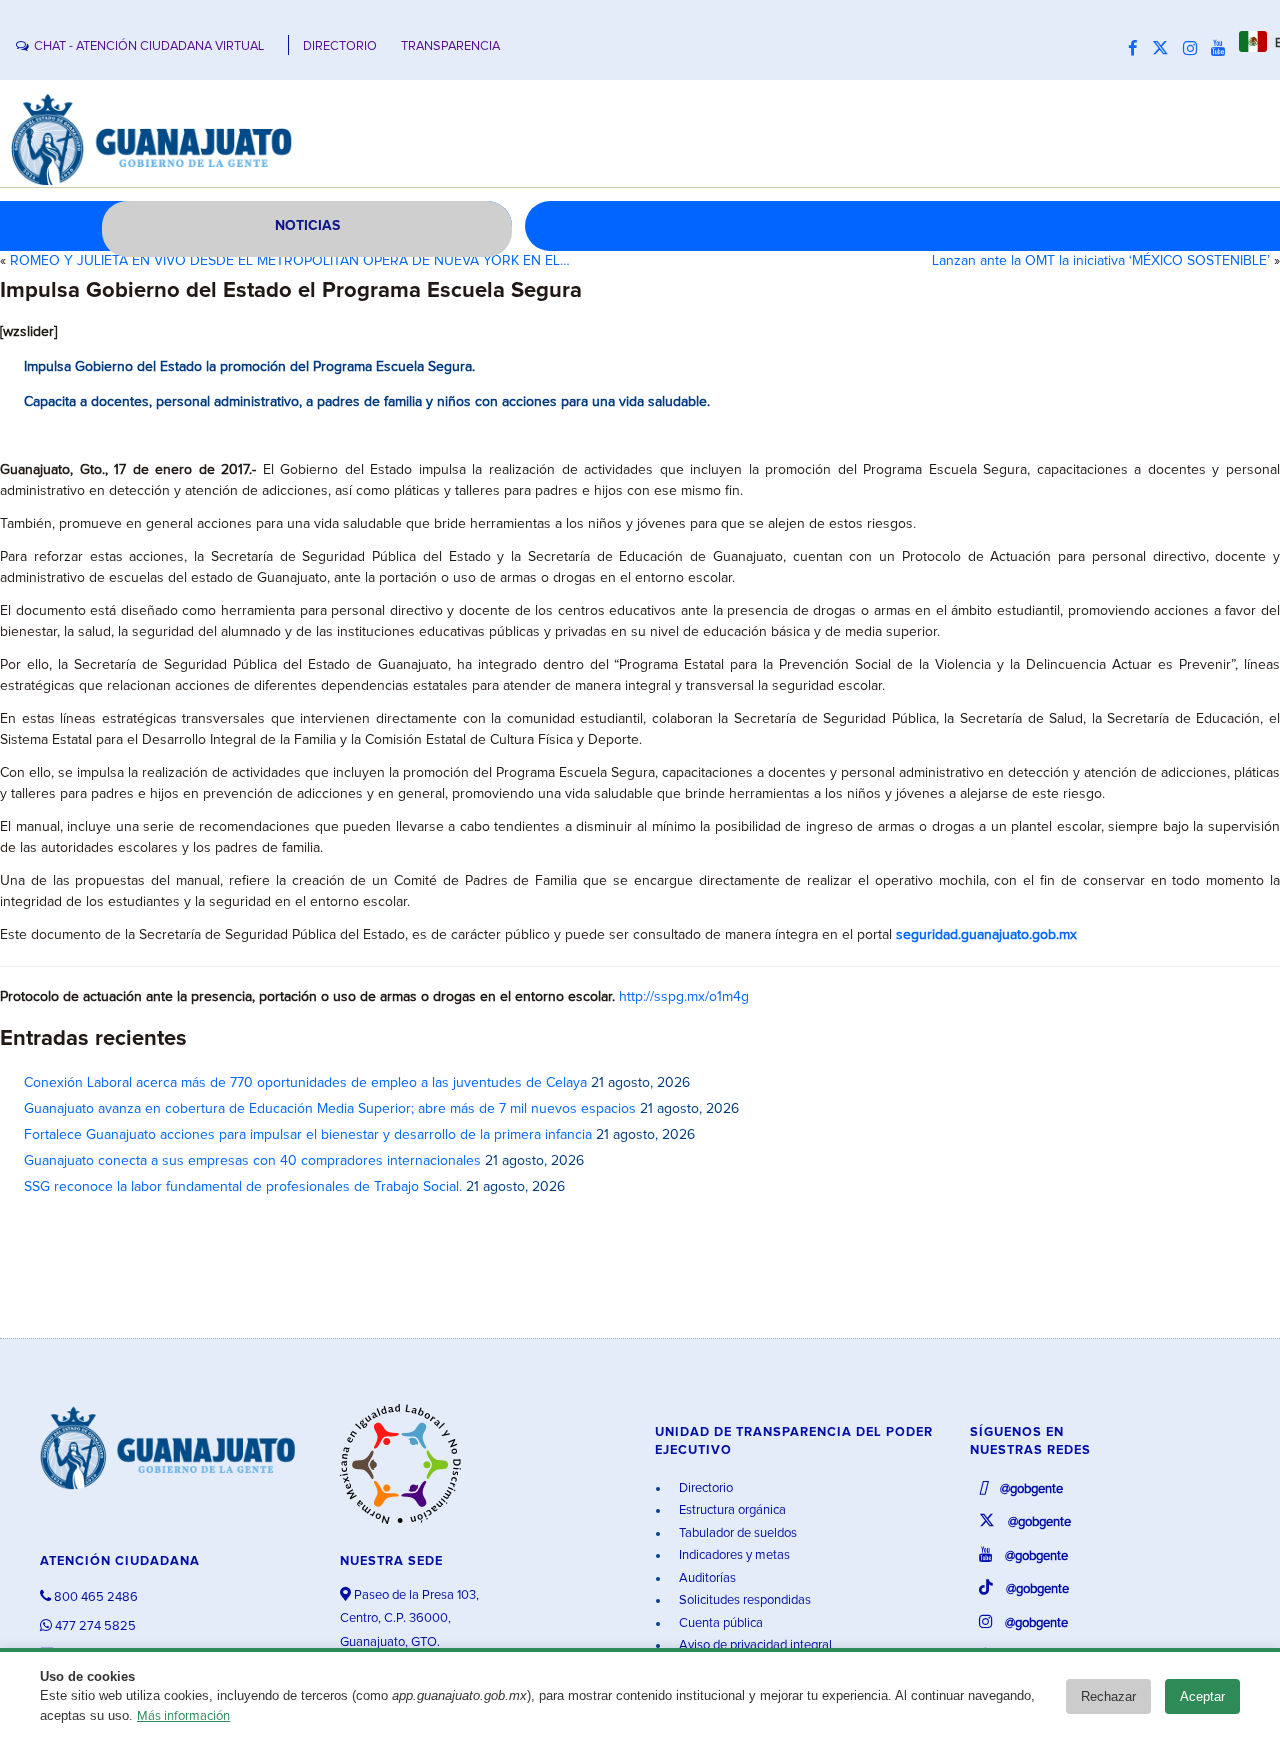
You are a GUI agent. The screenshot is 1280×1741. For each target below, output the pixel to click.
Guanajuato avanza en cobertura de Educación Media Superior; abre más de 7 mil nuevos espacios (330, 1109)
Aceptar (1202, 1696)
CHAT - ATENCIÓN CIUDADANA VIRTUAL (149, 46)
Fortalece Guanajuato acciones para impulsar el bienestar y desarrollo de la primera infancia (308, 1135)
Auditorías (706, 1578)
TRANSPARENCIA (450, 46)
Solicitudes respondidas (743, 1600)
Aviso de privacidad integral (754, 1645)
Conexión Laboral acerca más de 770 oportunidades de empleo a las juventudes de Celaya (305, 1083)
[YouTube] (1223, 49)
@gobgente (1030, 1489)
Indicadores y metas (733, 1555)
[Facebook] (1138, 49)
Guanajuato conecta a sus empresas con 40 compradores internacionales (252, 1161)
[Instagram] (1195, 49)
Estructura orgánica (731, 1510)
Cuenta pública (719, 1623)
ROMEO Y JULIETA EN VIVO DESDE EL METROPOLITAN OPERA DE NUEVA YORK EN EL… (290, 261)
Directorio (704, 1488)
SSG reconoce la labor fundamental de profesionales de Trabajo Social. (243, 1187)
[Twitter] (1165, 49)
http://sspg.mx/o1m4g (684, 997)
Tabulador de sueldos (736, 1533)
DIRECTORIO (340, 46)
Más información (183, 1716)
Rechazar (1108, 1696)
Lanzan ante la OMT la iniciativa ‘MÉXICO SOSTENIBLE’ (1101, 261)
